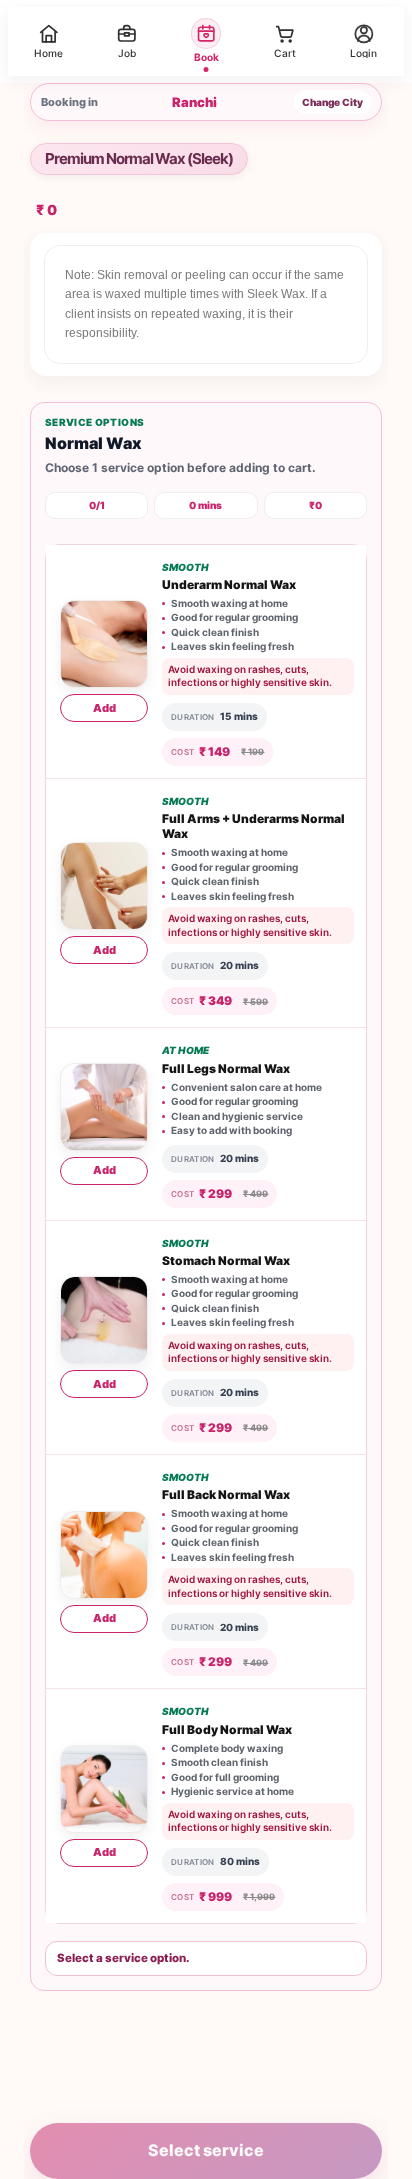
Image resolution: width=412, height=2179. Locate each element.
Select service (206, 2150)
